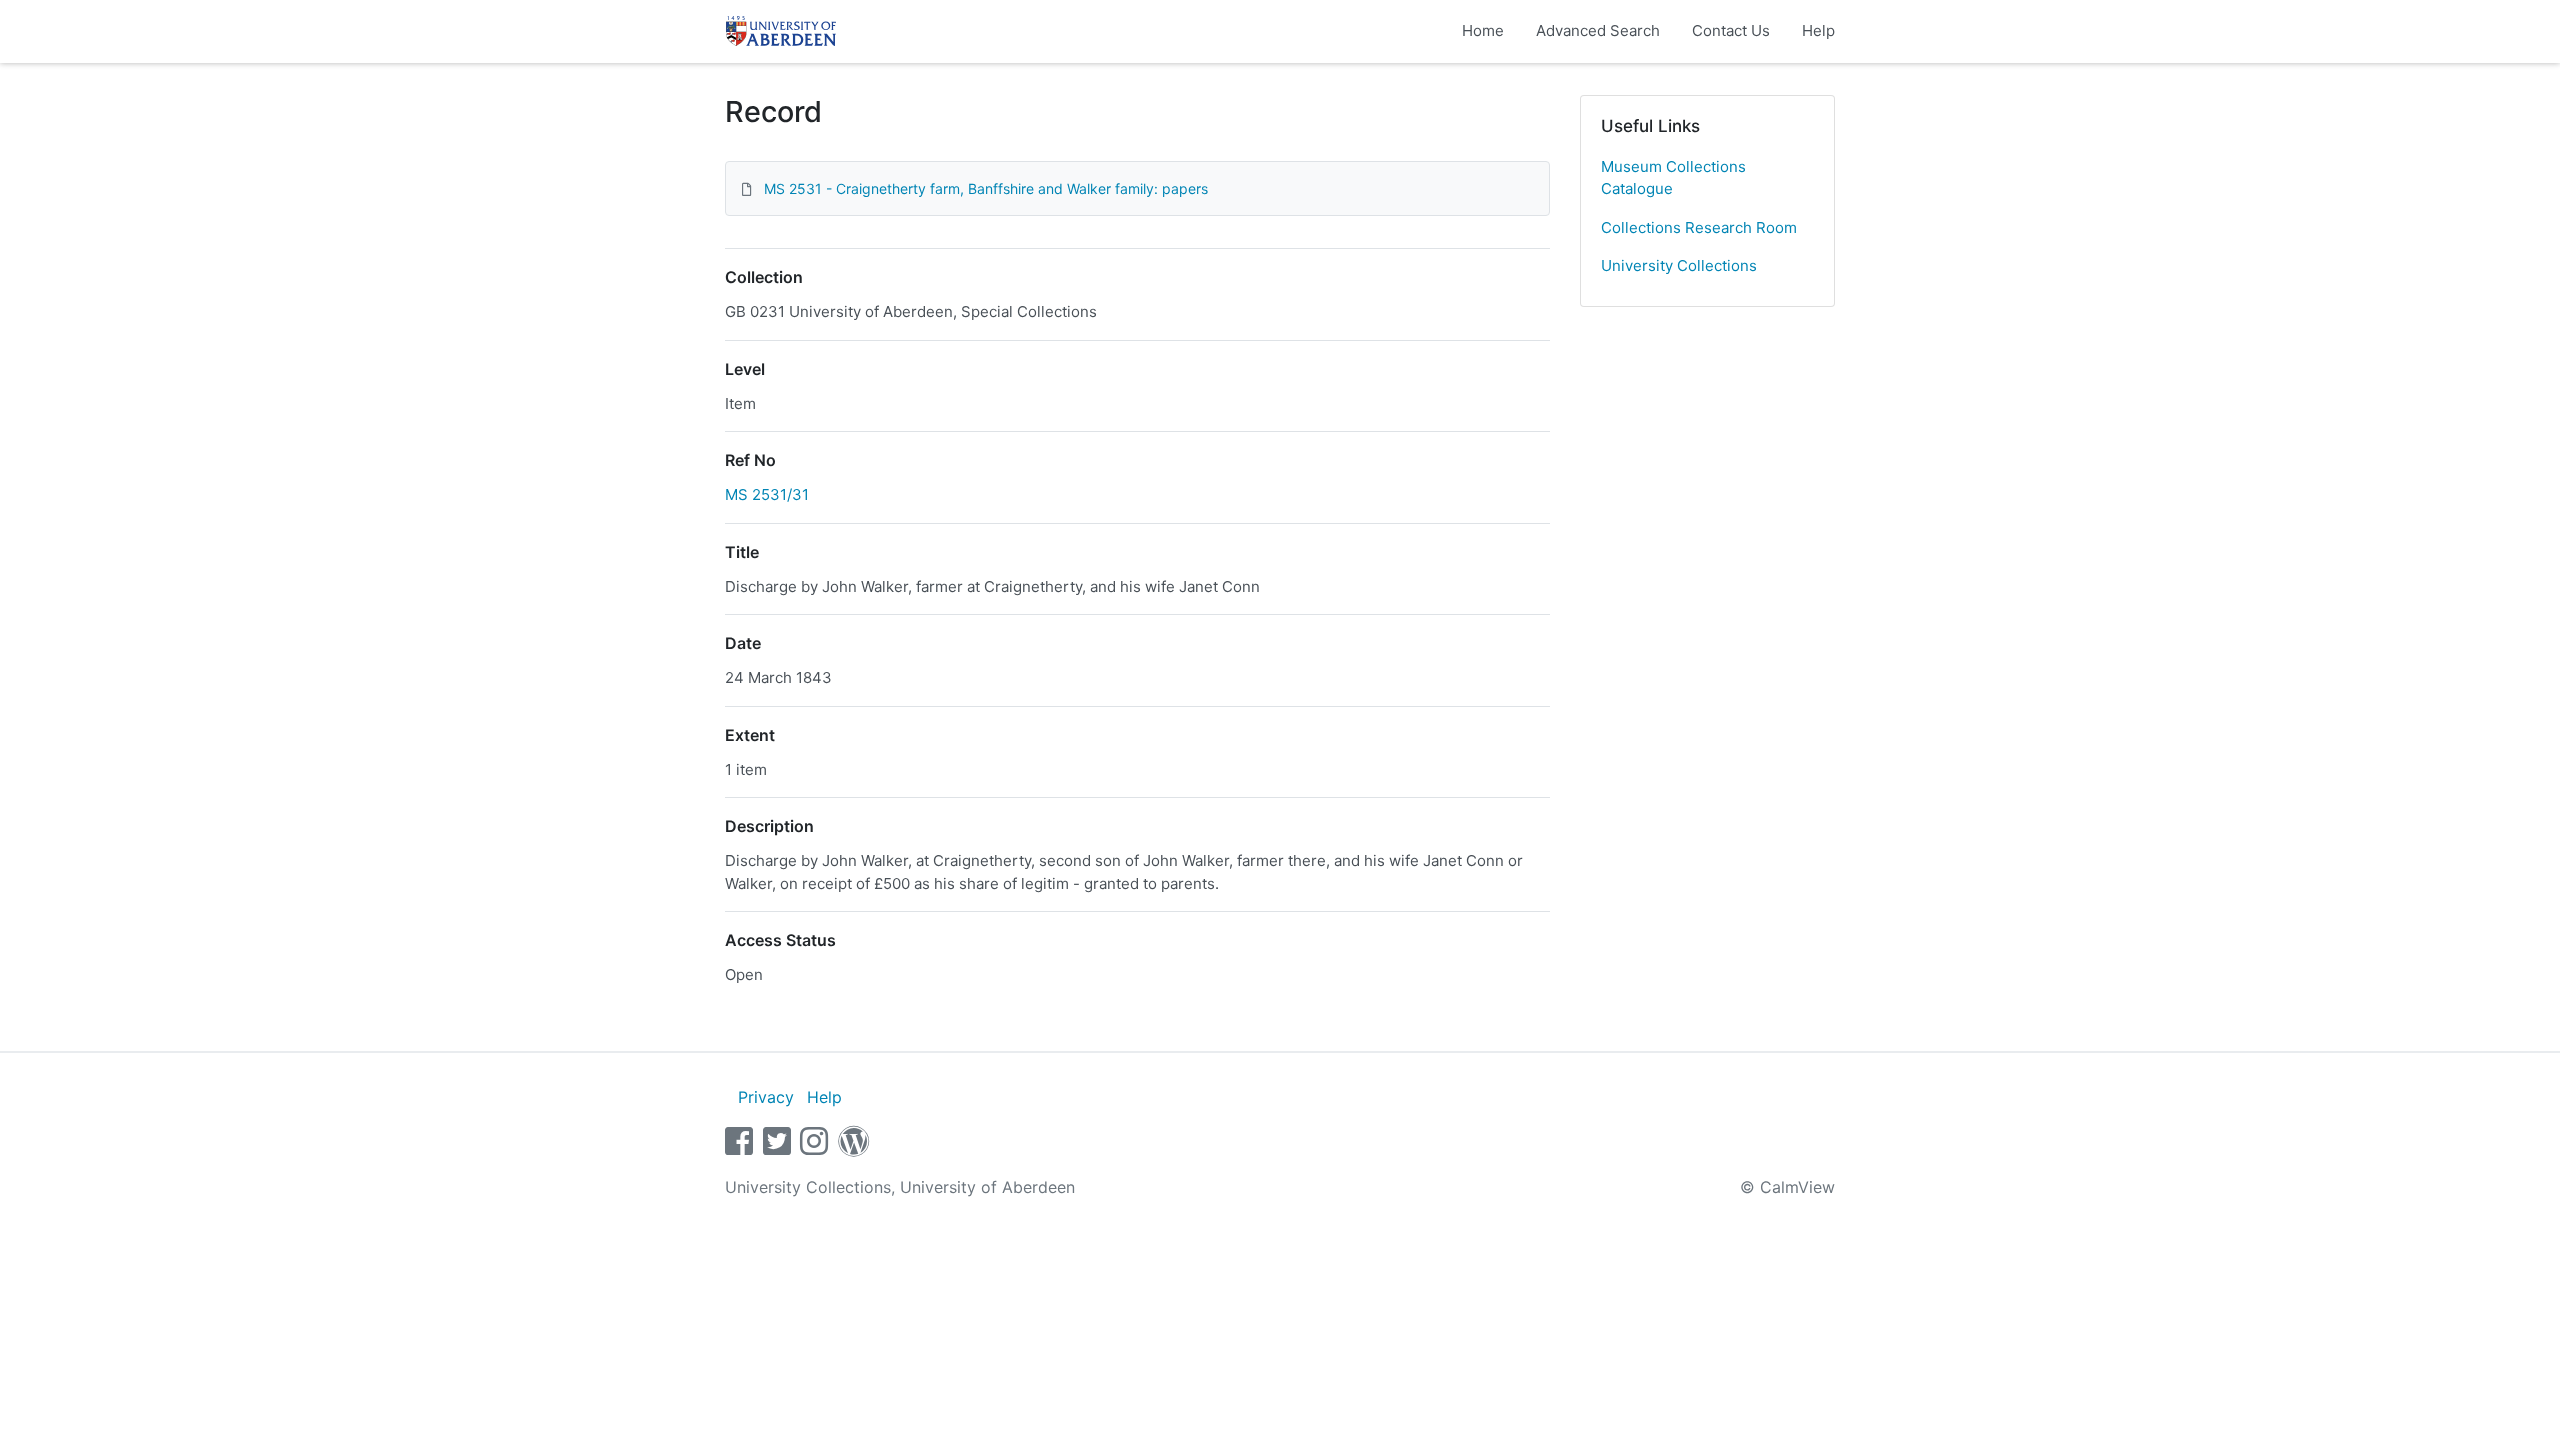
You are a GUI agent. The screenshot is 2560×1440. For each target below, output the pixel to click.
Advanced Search (1598, 30)
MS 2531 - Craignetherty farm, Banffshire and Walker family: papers (986, 188)
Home (1483, 30)
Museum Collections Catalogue (1673, 178)
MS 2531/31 (767, 494)
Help (1818, 30)
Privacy (766, 1097)
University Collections (1679, 265)
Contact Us (1731, 30)
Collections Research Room (1699, 227)
